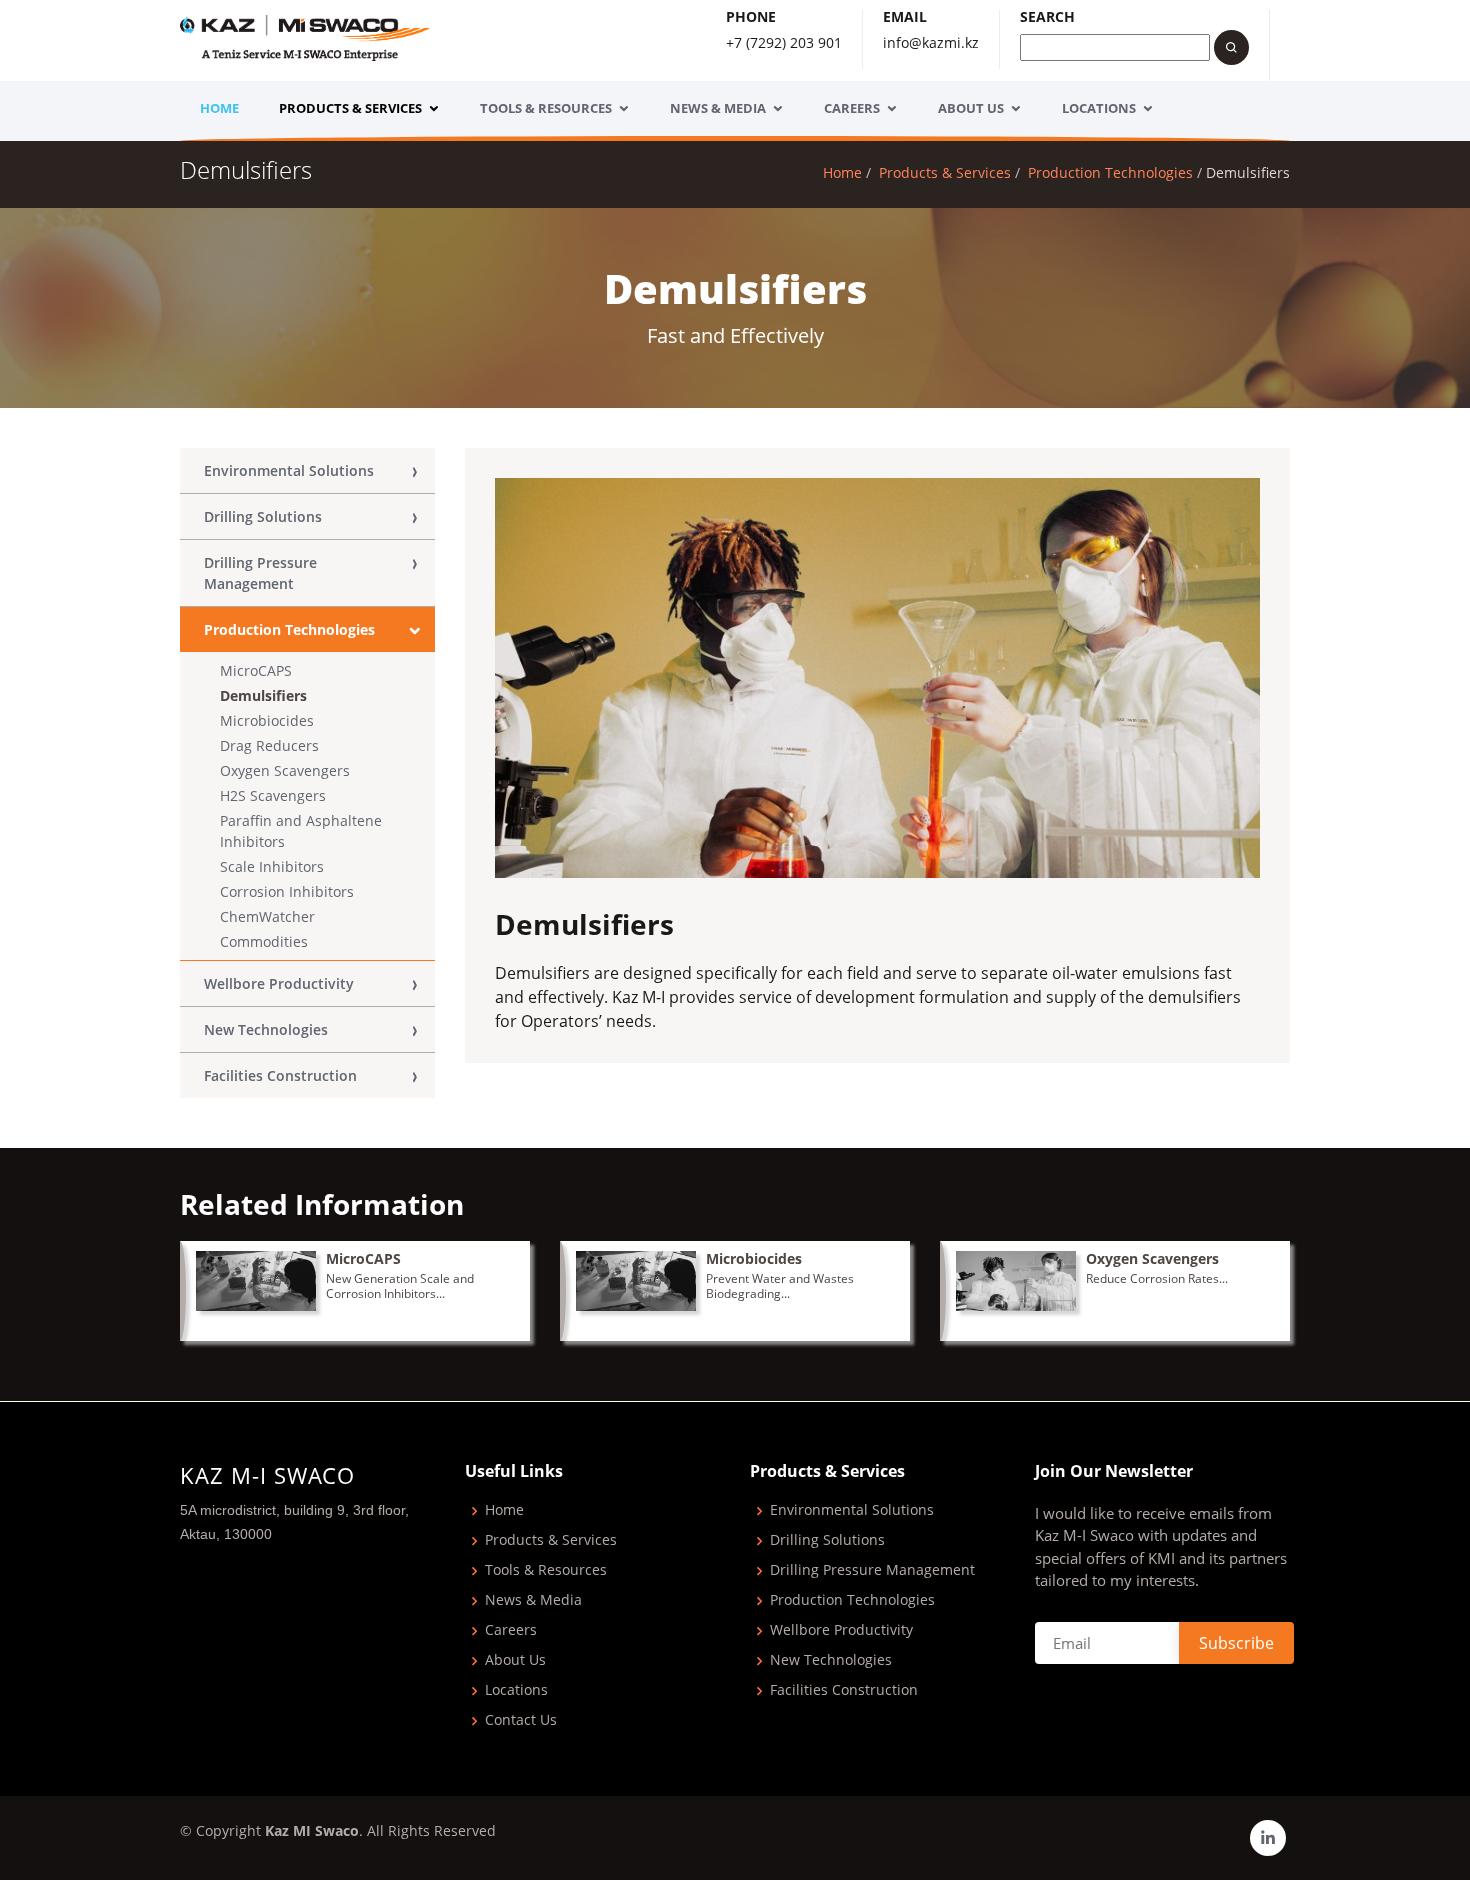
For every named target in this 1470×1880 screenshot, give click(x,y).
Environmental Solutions (289, 470)
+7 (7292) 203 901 (784, 42)
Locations (1099, 108)
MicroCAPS (256, 670)
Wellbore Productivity (279, 983)
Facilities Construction (280, 1075)
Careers (852, 108)
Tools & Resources (546, 108)
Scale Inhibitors (272, 866)
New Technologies (266, 1029)
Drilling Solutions (263, 516)
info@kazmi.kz (931, 42)
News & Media (718, 108)
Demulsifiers (263, 695)
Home (219, 108)
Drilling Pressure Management (260, 573)
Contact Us (521, 1720)
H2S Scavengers (273, 795)
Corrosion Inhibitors (287, 891)
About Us (971, 108)
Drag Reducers (269, 745)
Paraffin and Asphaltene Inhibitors (301, 831)
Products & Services (350, 108)
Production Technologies (1110, 172)
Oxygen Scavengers (285, 770)
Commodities (264, 941)
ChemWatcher (267, 916)
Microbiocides (267, 720)
